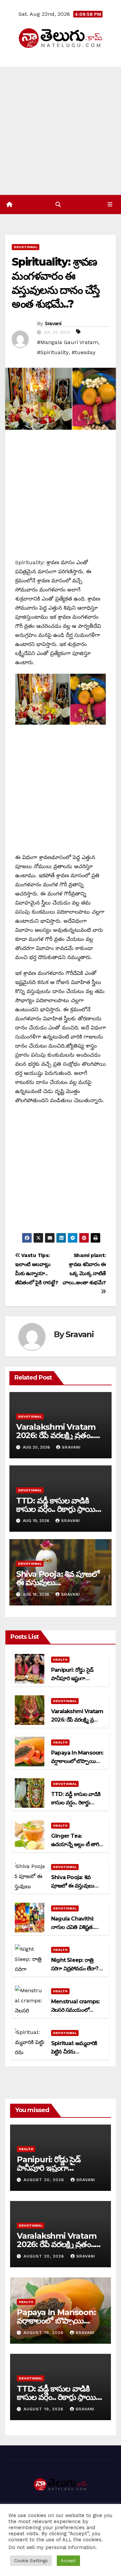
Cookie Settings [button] (31, 2561)
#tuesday (84, 352)
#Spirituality (53, 352)
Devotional (26, 247)
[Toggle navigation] (110, 205)
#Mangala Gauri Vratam (68, 342)
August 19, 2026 (44, 2333)
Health (60, 1659)
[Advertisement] (61, 131)
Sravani (53, 324)
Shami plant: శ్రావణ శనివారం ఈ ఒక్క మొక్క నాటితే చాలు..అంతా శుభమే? (84, 1269)
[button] (58, 205)
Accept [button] (68, 2561)
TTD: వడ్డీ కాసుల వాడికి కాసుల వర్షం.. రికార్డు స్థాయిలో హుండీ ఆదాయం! (60, 1509)
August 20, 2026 (45, 2180)
